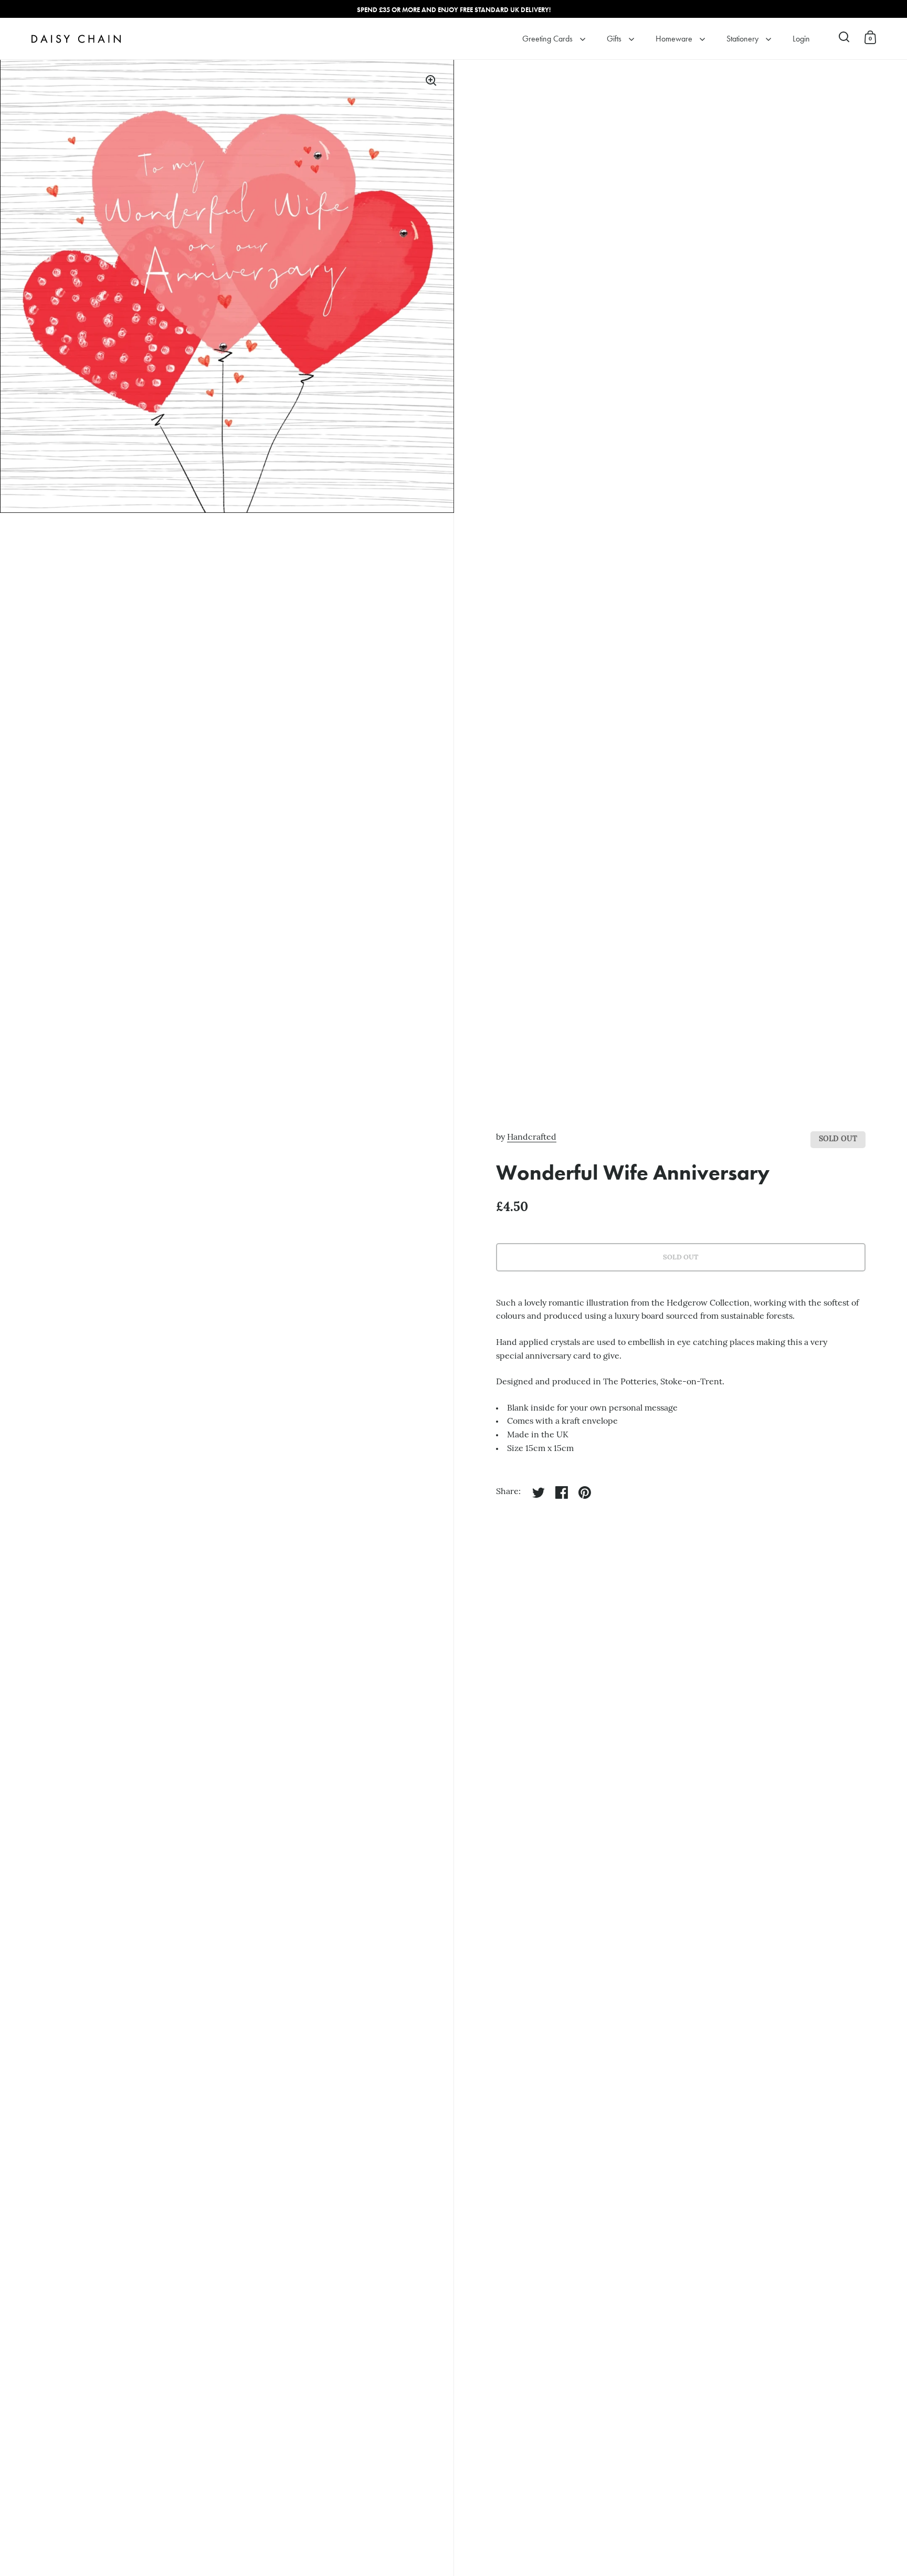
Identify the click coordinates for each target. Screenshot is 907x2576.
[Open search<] (844, 37)
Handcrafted (532, 1138)
